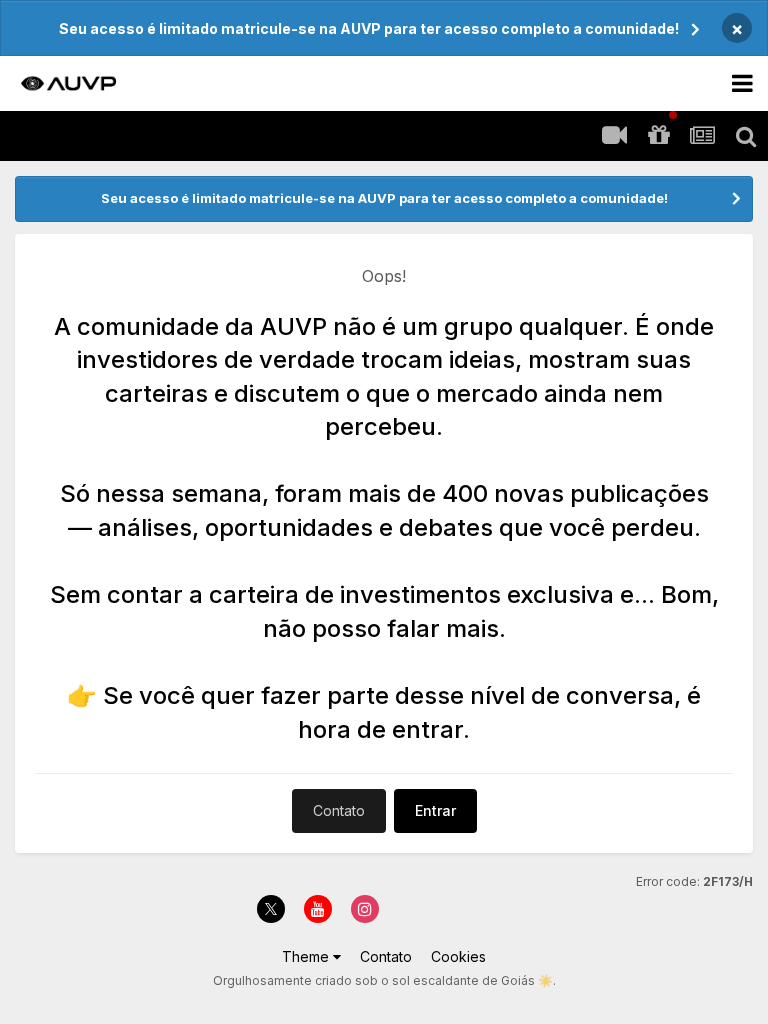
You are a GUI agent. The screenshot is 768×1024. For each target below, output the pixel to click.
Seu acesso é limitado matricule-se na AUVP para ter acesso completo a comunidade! (369, 28)
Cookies (458, 956)
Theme (307, 956)
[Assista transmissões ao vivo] (614, 136)
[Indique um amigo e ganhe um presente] (658, 136)
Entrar (435, 810)
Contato (339, 810)
